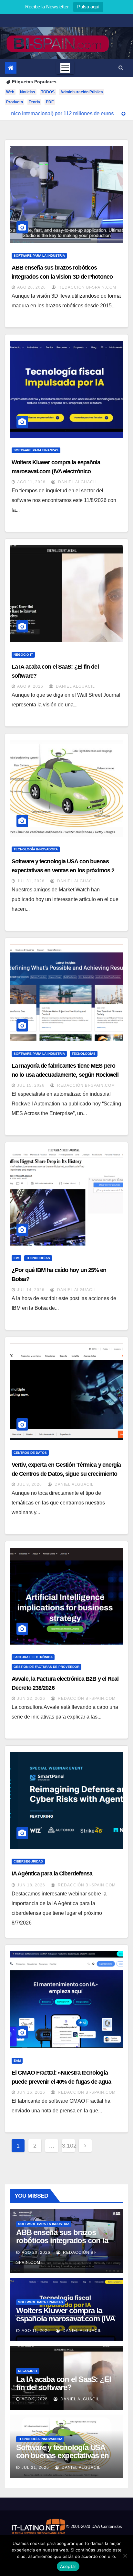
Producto (15, 102)
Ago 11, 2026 (31, 482)
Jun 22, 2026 (31, 1699)
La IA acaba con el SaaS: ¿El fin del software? (63, 2383)
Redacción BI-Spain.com (87, 287)
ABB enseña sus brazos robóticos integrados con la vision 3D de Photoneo (62, 2240)
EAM (17, 2061)
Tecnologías (84, 1054)
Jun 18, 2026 (31, 1885)
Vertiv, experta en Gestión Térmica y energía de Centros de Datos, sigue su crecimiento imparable (66, 1474)
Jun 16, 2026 (31, 2092)
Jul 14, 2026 (31, 1290)
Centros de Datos (30, 1453)
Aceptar (68, 2566)
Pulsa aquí (88, 7)
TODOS (48, 92)
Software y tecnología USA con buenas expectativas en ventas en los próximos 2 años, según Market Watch (63, 870)
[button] (121, 68)
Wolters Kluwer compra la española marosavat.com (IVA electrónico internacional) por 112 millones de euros (61, 471)
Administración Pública (82, 92)
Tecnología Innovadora (36, 849)
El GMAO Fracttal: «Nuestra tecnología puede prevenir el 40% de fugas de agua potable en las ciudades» (61, 2082)
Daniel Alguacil (77, 482)
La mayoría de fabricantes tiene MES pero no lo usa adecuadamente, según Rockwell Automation (65, 1075)
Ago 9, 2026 (30, 686)
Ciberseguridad (28, 1861)
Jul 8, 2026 (30, 1484)
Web (10, 92)
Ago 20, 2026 (31, 287)
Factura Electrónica (33, 1657)
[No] (125, 2556)
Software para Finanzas (36, 450)
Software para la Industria (39, 256)
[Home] (11, 68)
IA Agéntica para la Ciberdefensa (52, 1873)
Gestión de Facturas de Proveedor (46, 1667)
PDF (50, 102)
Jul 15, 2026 (31, 1085)
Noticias (28, 92)
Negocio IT (23, 655)
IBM (16, 1258)
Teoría (34, 102)
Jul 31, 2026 (31, 881)
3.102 (68, 2146)
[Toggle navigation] (65, 68)
